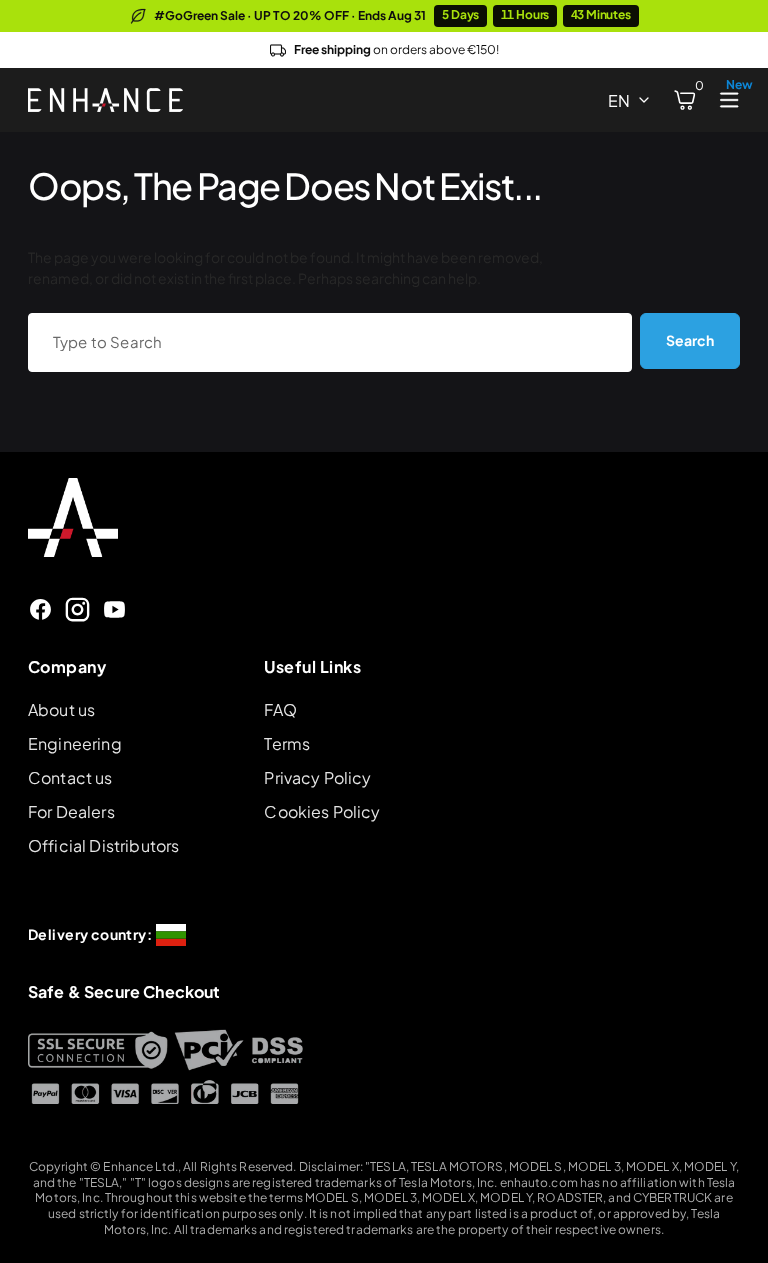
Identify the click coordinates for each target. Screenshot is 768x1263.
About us (61, 709)
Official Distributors (103, 845)
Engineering (75, 743)
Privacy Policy (317, 777)
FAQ (280, 709)
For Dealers (71, 811)
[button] (685, 100)
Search (690, 340)
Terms (287, 743)
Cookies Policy (322, 811)
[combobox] (330, 342)
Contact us (70, 777)
